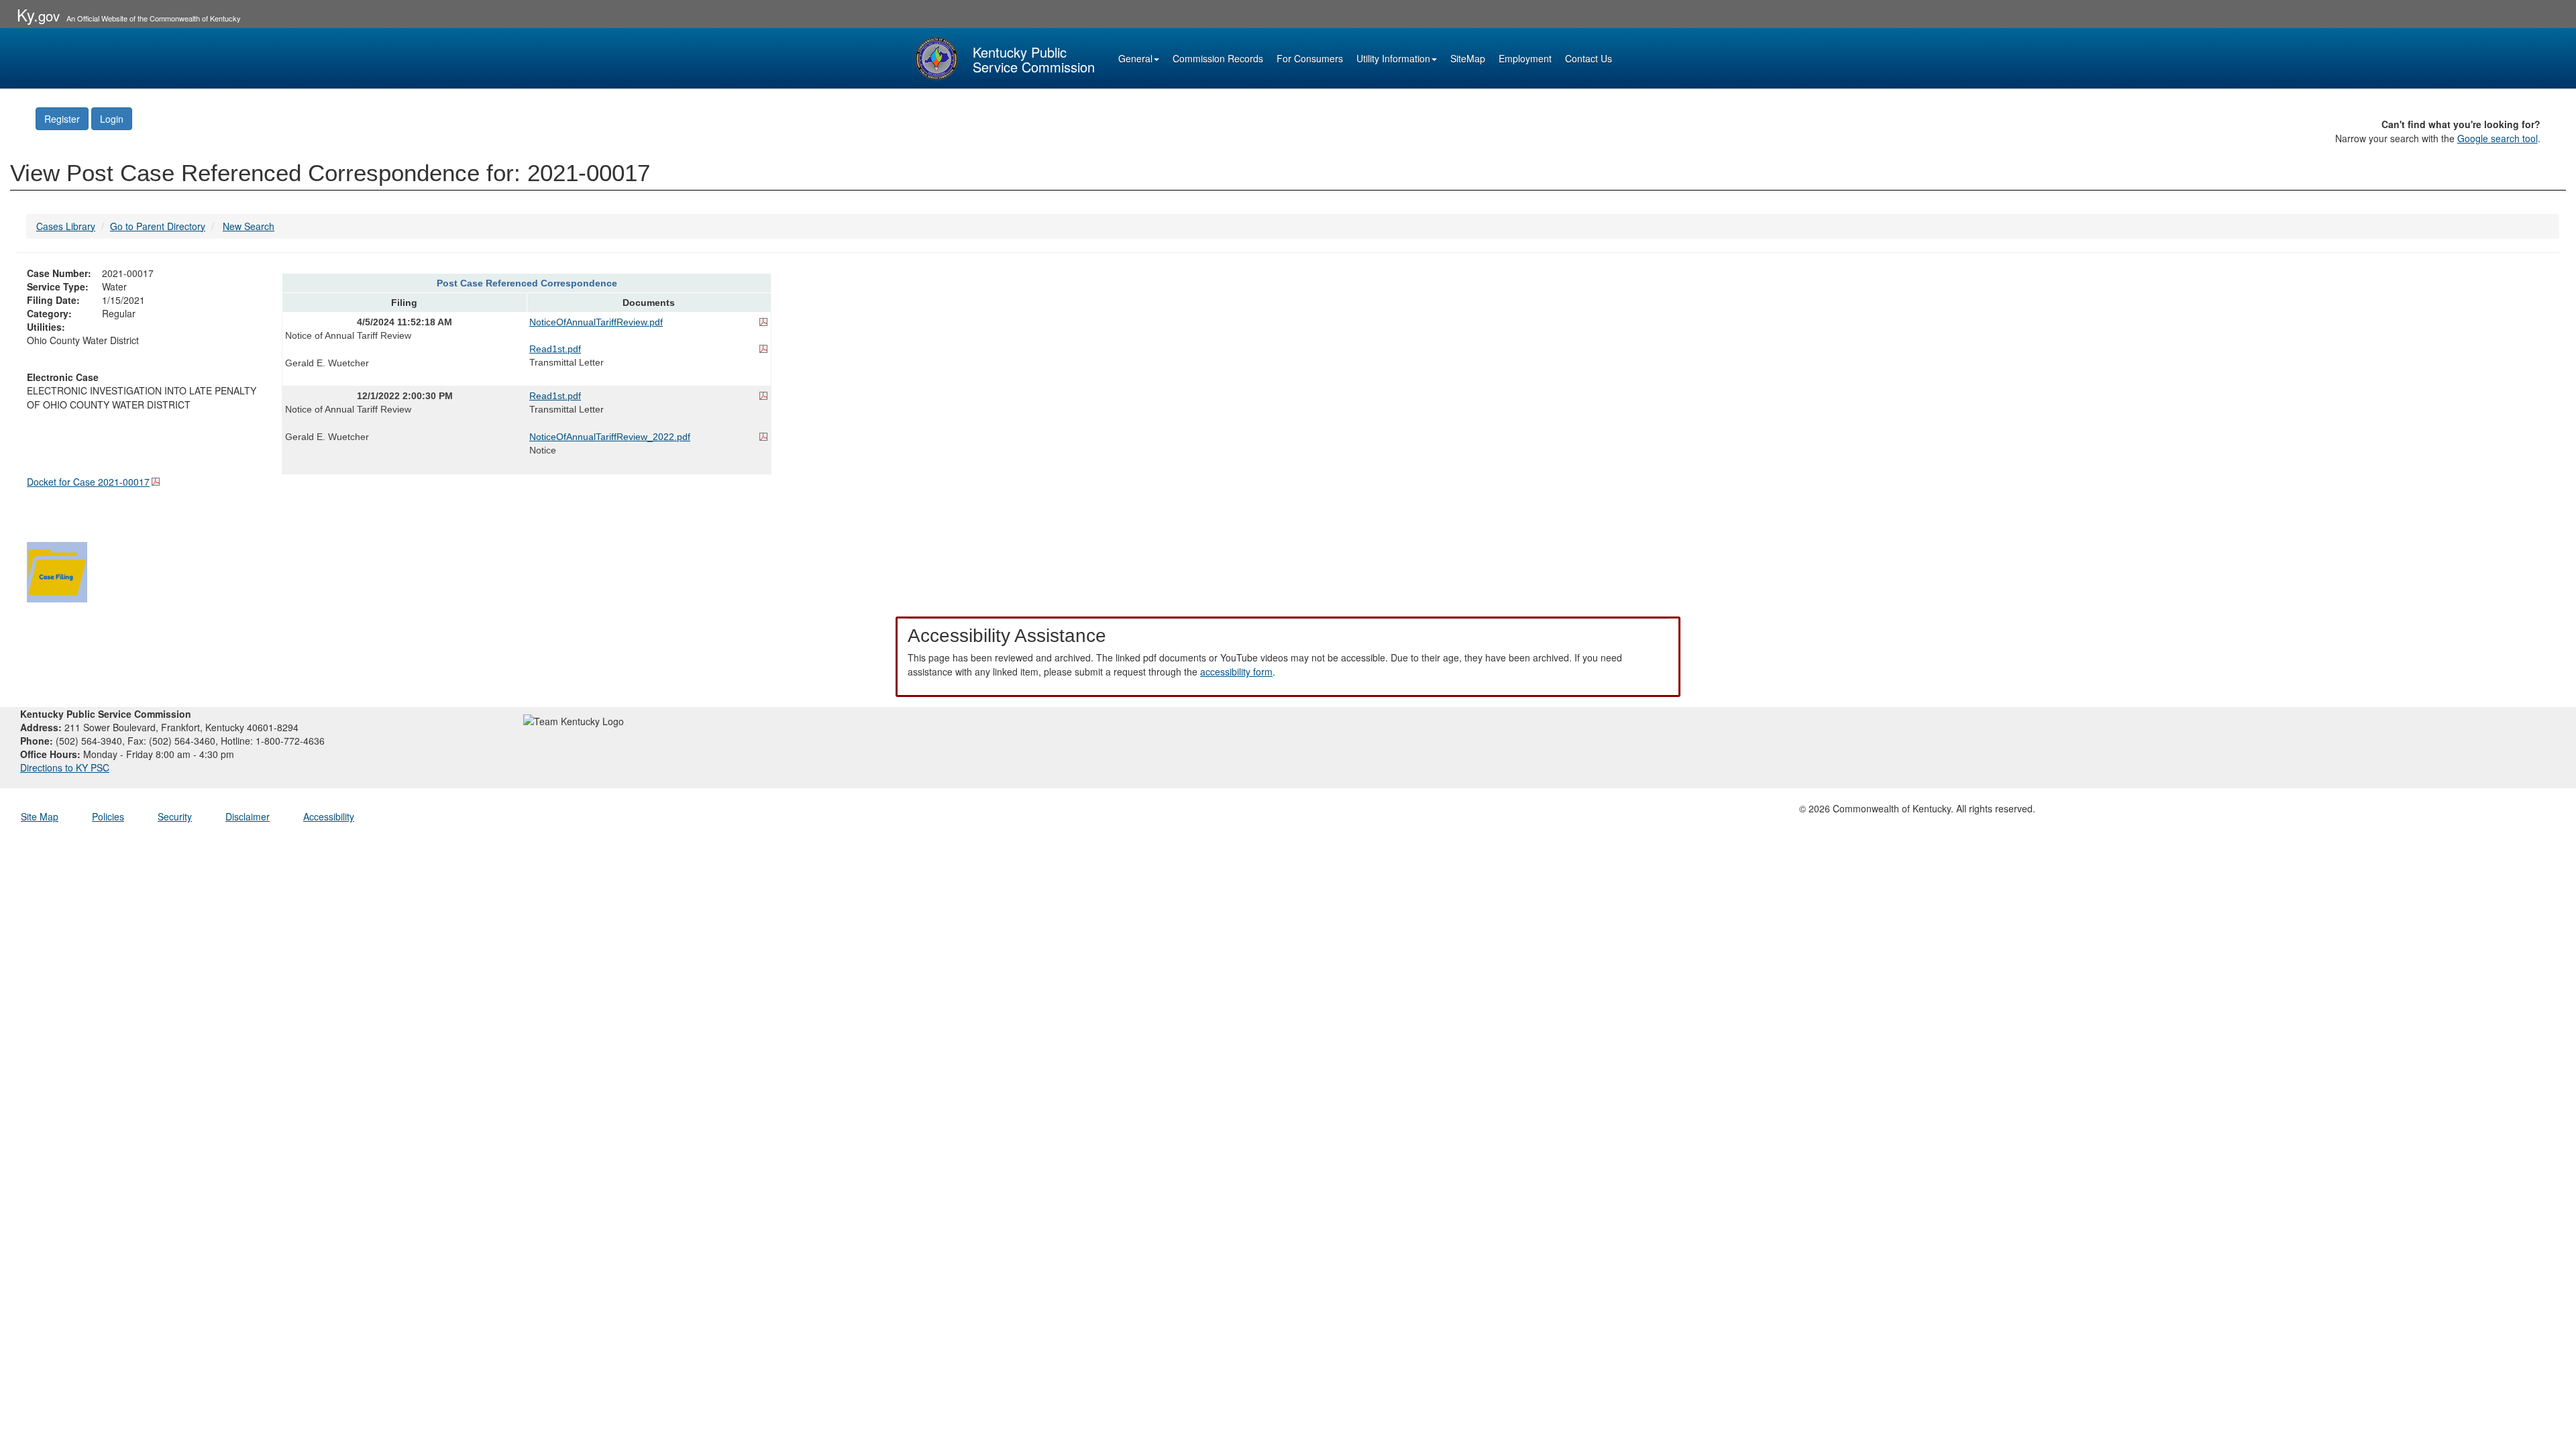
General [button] (1135, 58)
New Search (249, 226)
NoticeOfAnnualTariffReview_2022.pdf (610, 437)
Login (112, 119)
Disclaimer (248, 816)
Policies (108, 816)
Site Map (40, 816)
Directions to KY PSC (65, 767)
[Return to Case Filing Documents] (57, 570)
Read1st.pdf (555, 349)
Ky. (38, 14)
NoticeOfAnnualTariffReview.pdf (596, 322)
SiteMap (1468, 58)
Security (175, 816)
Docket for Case (88, 482)
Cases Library (66, 226)
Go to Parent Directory (158, 226)
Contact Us (1589, 58)
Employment (1525, 58)
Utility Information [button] (1393, 58)
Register (62, 119)
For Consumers (1310, 58)
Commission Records (1218, 58)
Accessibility (329, 816)
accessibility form (1236, 672)
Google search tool (2498, 138)
